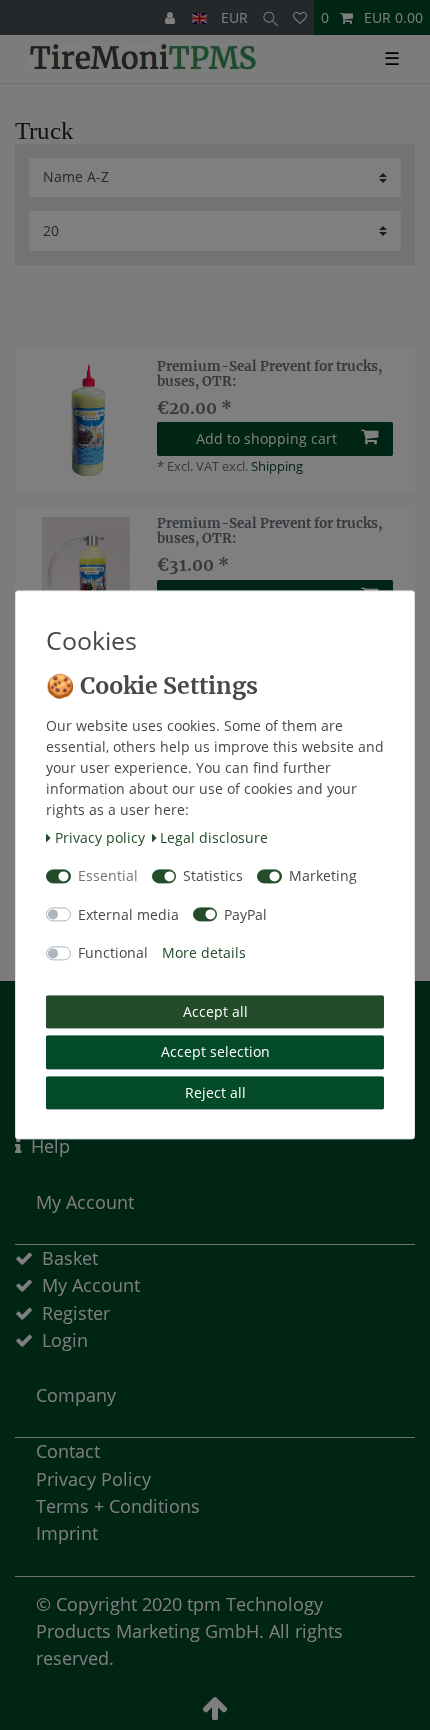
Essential (108, 876)
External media (128, 914)
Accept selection (215, 1052)
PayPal (245, 914)
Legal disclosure (214, 837)
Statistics (213, 876)
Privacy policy (100, 837)
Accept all (215, 1011)
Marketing (323, 876)
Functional (113, 953)
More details (204, 953)
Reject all (215, 1092)
